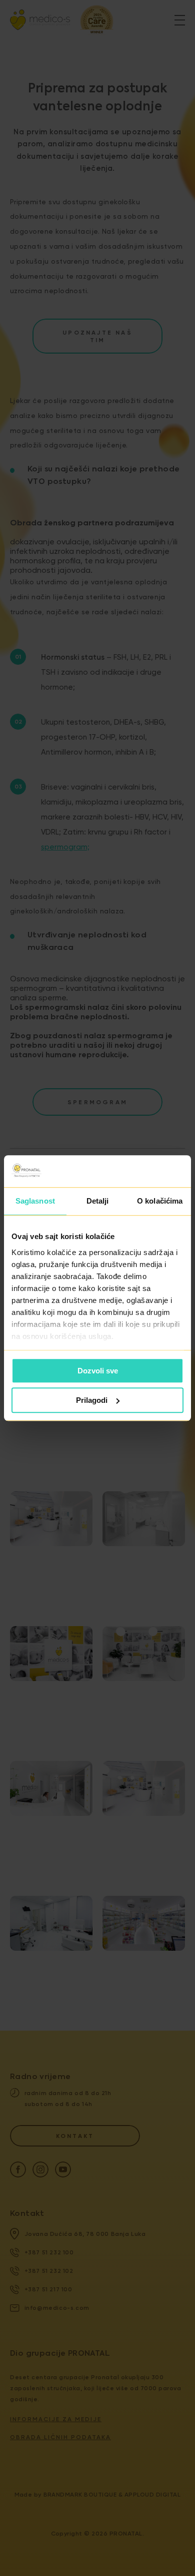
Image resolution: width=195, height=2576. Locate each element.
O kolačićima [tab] (160, 1201)
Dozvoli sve (98, 1371)
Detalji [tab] (98, 1201)
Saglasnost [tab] (35, 1201)
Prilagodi (92, 1400)
